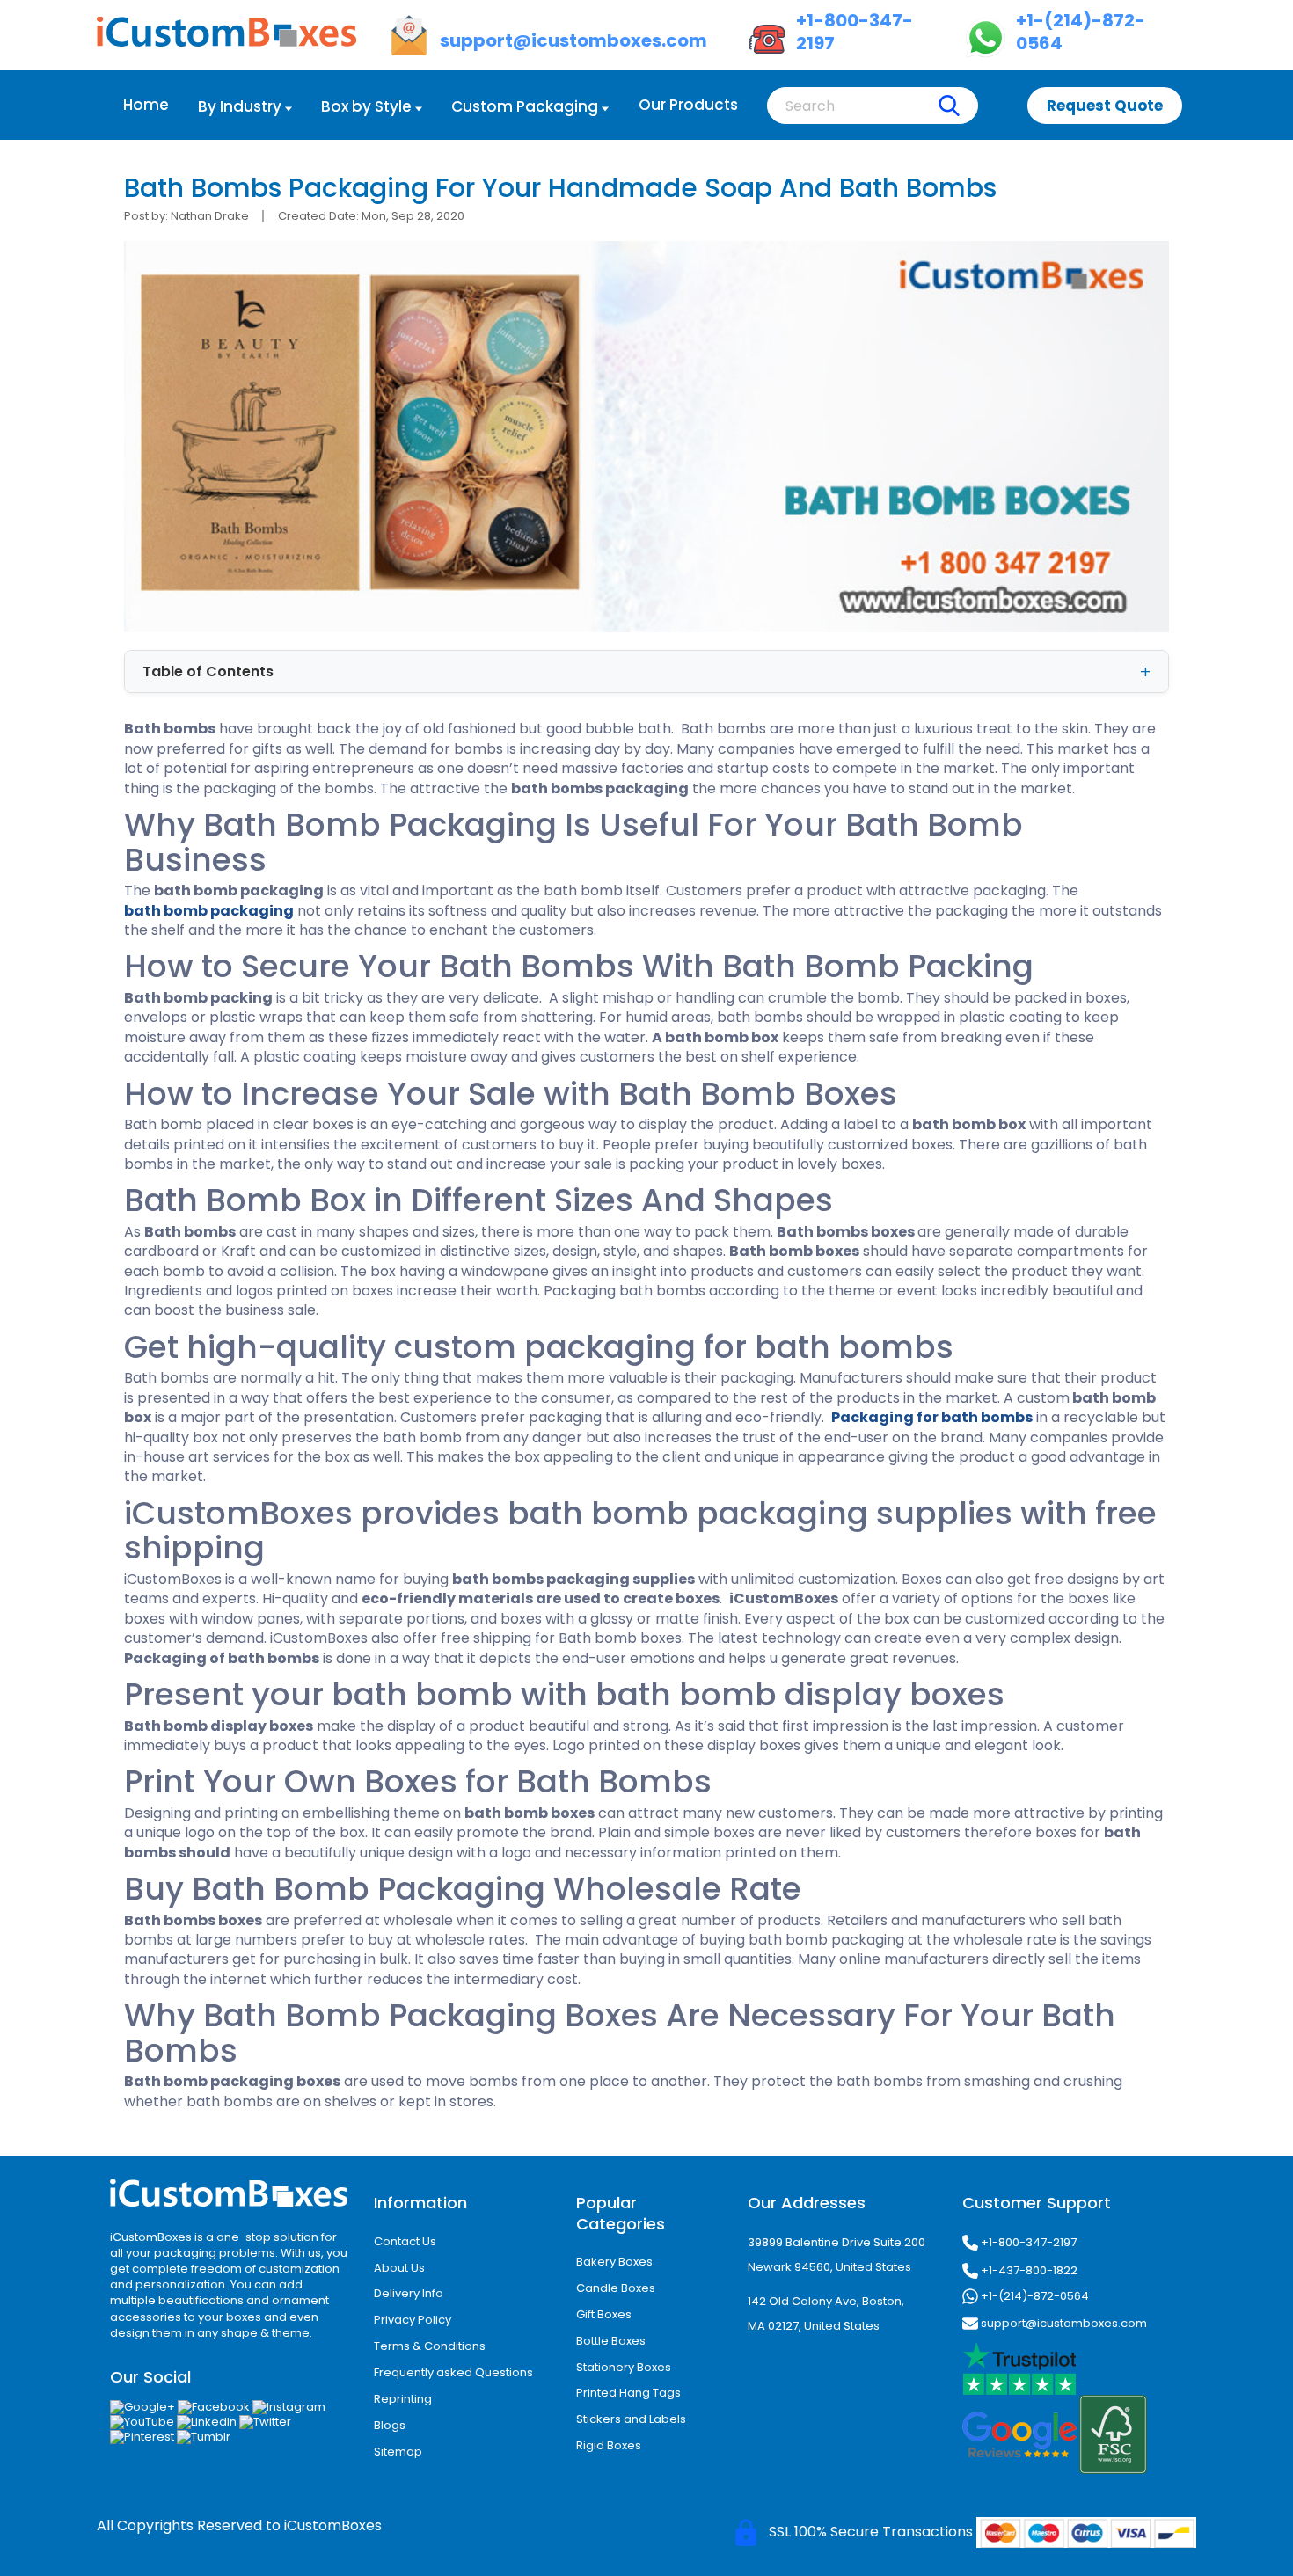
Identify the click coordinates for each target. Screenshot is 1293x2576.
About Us (399, 2268)
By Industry (240, 106)
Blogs (390, 2425)
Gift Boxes (604, 2314)
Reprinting (403, 2399)
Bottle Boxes (611, 2341)
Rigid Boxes (609, 2445)
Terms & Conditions (430, 2346)
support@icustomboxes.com (1063, 2322)
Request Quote (1105, 106)
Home (146, 105)
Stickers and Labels (631, 2419)
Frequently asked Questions (453, 2372)
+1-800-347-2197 (1027, 2241)
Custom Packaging (525, 106)
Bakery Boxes (614, 2262)
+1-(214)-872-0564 (1034, 2295)
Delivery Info (409, 2293)
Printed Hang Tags (628, 2393)
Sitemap (398, 2452)
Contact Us (405, 2241)
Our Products (688, 105)
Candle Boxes (616, 2288)
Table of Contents (208, 671)
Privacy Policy (413, 2320)
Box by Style (366, 106)
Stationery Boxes (624, 2367)
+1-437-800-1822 (1028, 2270)
